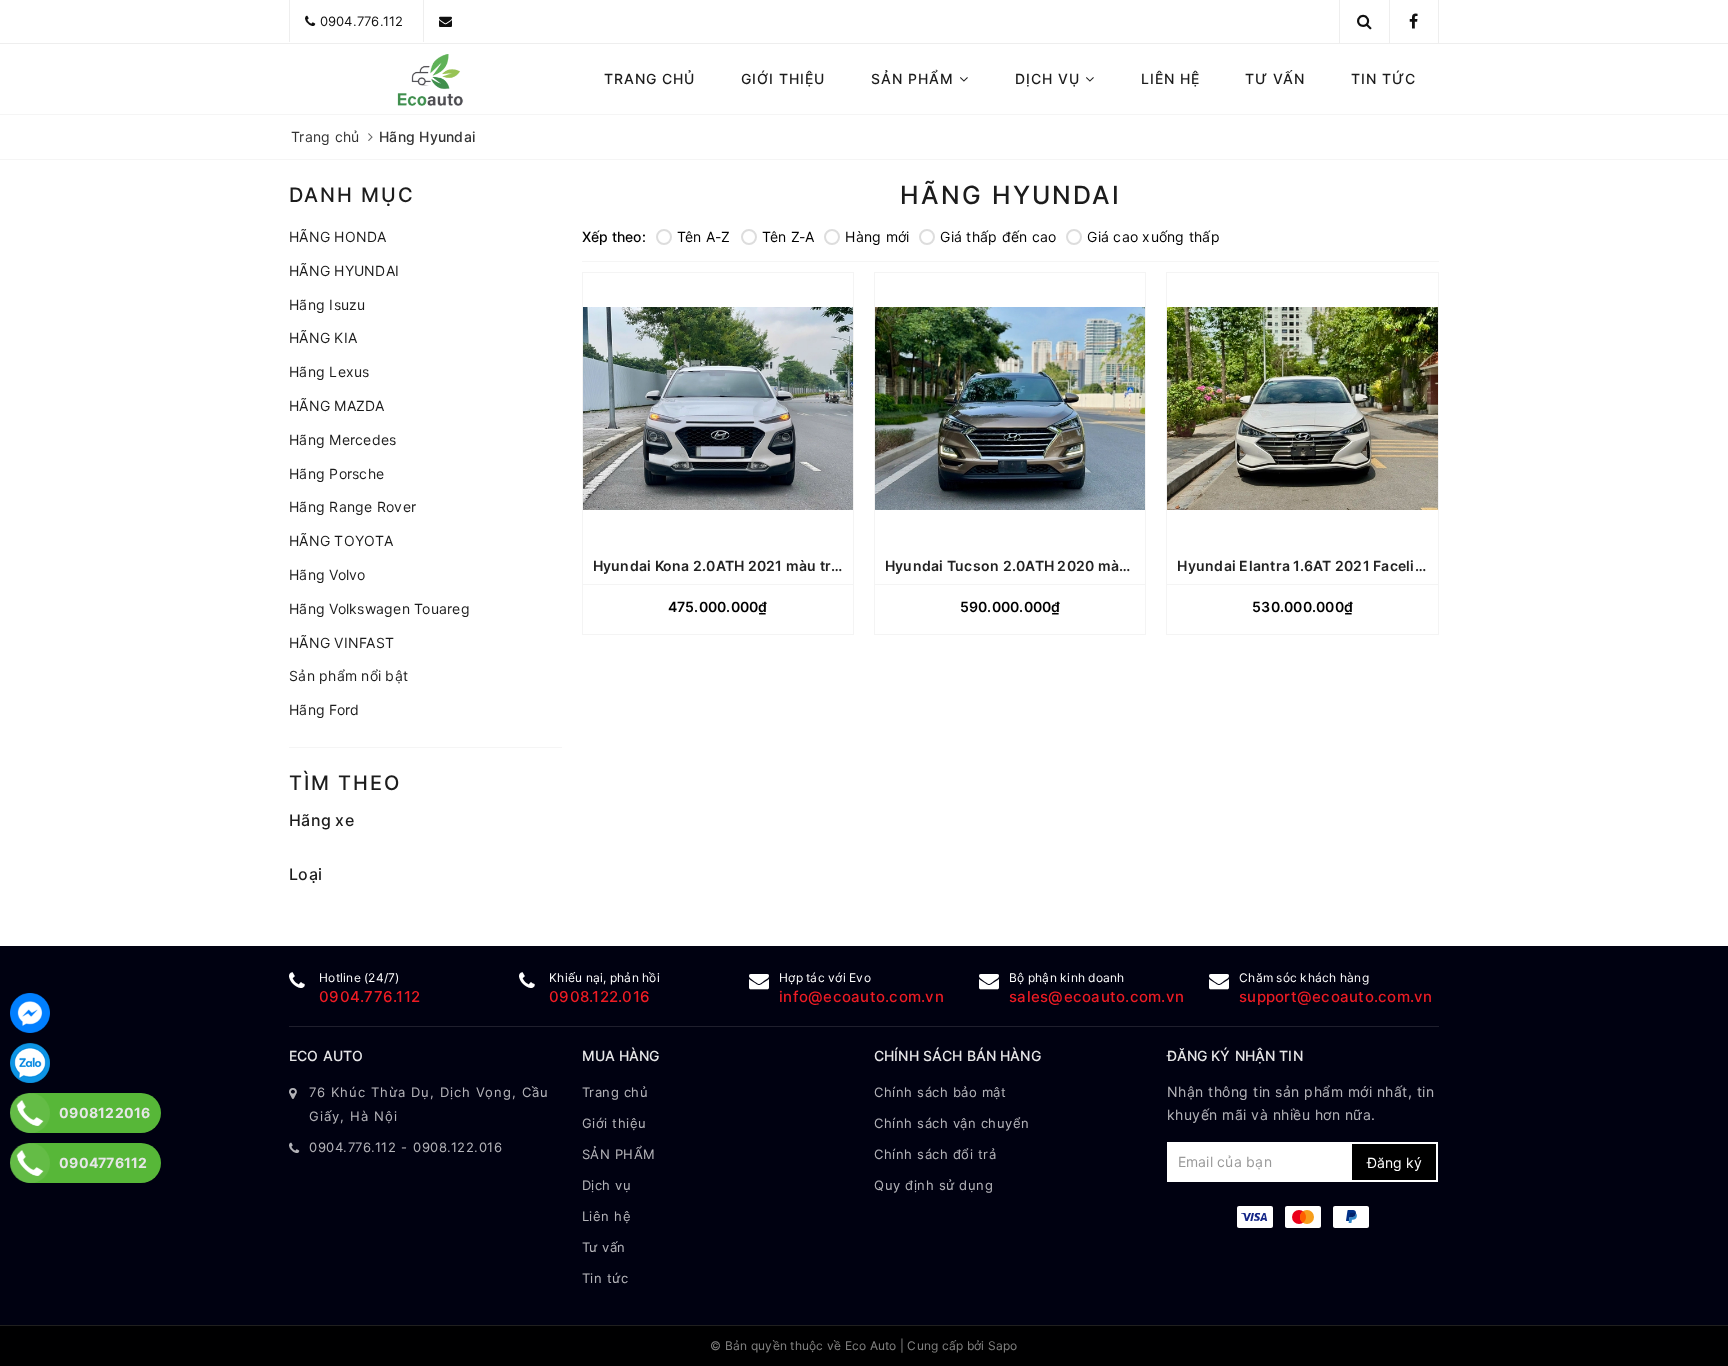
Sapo (1003, 1345)
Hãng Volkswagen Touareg (379, 608)
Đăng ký (1394, 1162)
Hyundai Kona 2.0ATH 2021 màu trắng (726, 565)
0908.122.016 (599, 996)
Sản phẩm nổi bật (348, 675)
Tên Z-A (788, 236)
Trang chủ (649, 78)
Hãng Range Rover (352, 506)
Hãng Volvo (327, 574)
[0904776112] (30, 1163)
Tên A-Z (704, 236)
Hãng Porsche (336, 473)
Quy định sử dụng (933, 1185)
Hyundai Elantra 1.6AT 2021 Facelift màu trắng (1338, 565)
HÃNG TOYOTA (341, 540)
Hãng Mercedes (342, 439)
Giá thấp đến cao (998, 236)
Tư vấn (1275, 78)
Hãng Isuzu (327, 304)
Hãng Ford (324, 709)
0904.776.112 (362, 21)
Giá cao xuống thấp (1153, 236)
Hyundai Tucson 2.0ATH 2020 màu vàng (1026, 565)
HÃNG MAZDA (337, 405)
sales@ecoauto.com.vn (1096, 996)
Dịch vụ (1050, 78)
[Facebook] (30, 1013)
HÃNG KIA (323, 337)
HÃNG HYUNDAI (344, 270)
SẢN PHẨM (915, 78)
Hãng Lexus (329, 371)
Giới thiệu (783, 78)
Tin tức (1383, 78)
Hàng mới (877, 236)
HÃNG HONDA (338, 236)
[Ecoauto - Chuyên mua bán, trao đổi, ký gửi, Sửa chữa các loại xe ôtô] (425, 79)
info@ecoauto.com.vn (861, 996)
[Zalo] (30, 1063)
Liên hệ (1170, 78)
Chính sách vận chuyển (952, 1123)
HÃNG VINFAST (341, 642)
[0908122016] (30, 1113)
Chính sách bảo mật (940, 1092)
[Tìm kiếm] (1364, 21)
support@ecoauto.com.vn (1336, 996)
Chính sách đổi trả (935, 1154)
